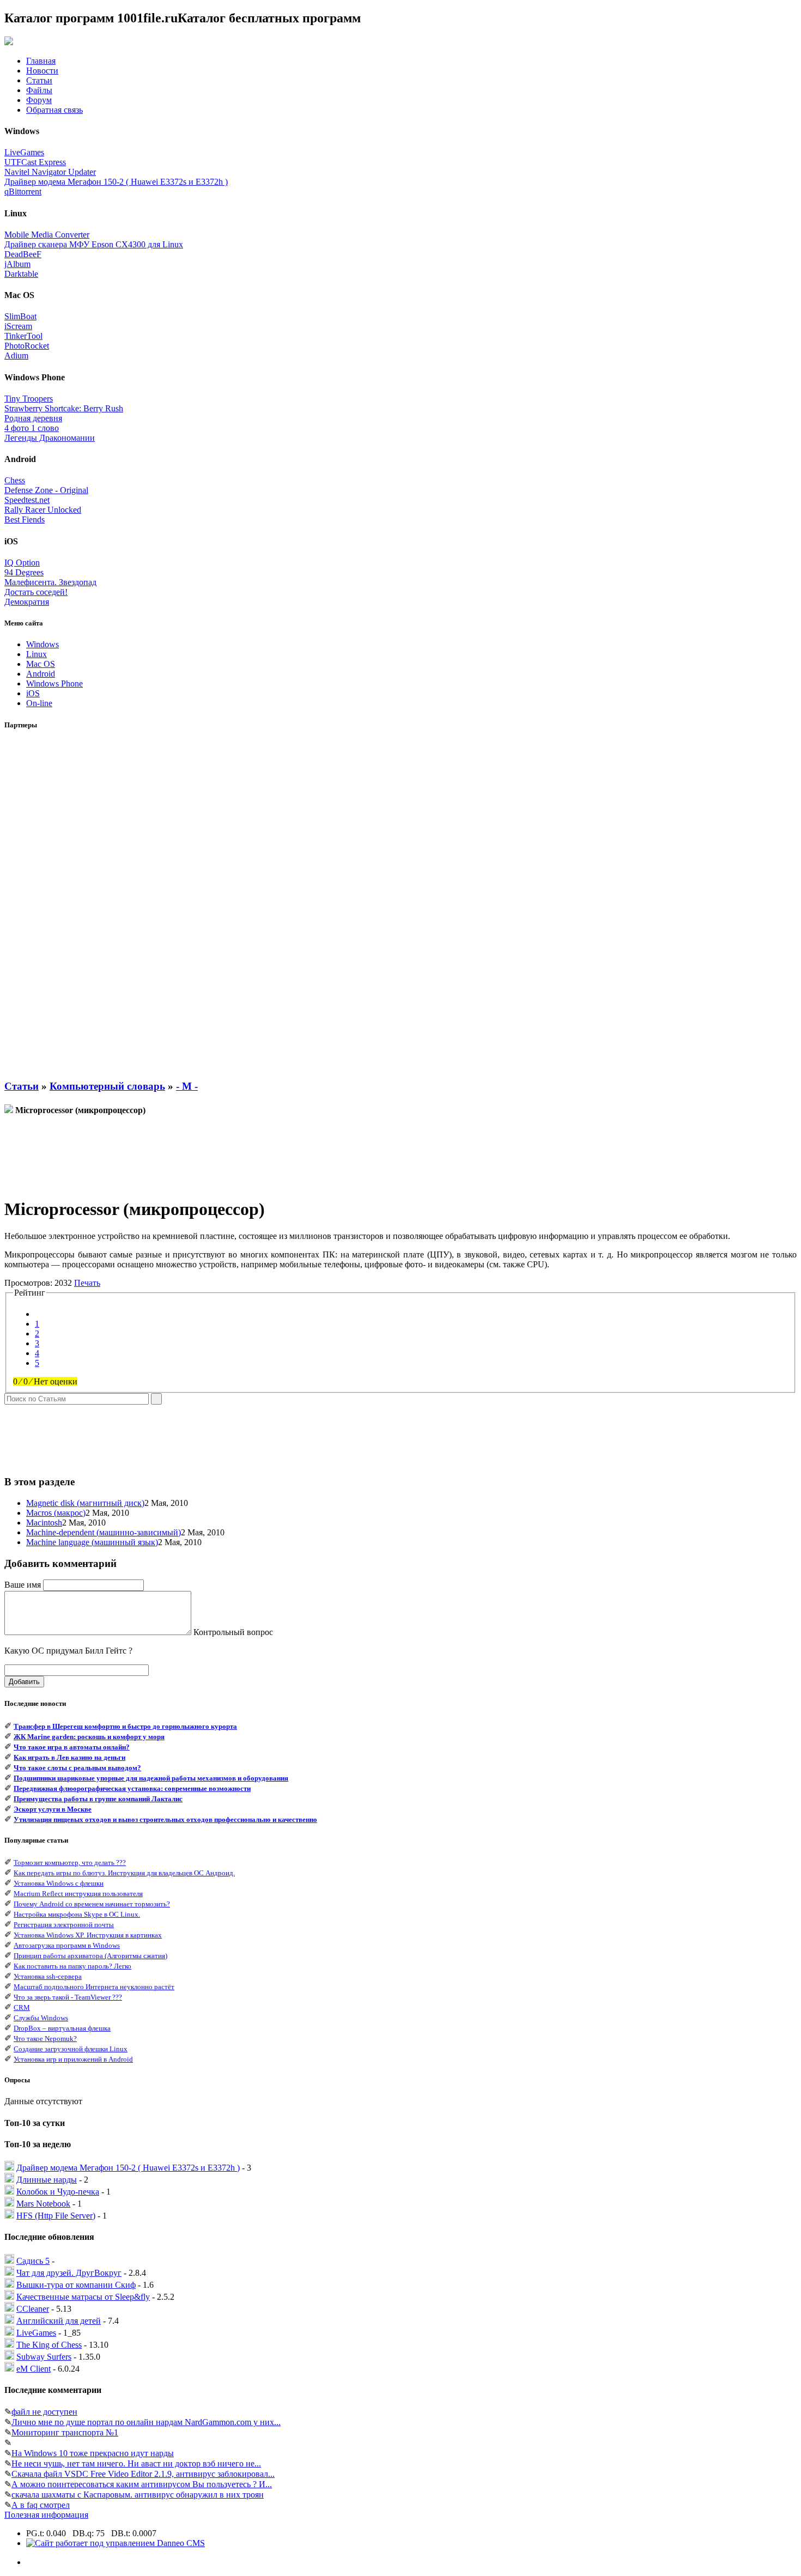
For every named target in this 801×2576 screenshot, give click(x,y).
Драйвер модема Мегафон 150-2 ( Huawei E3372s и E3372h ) (116, 182)
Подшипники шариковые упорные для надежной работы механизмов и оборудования (151, 1778)
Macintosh (44, 1523)
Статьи (39, 80)
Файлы (39, 90)
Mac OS (41, 664)
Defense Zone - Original (46, 490)
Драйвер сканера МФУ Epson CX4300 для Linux (94, 244)
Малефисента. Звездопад (50, 582)
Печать (87, 1283)
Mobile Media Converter (47, 235)
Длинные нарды (47, 2180)
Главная (41, 61)
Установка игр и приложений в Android (73, 2059)
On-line (39, 703)
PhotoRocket (27, 346)
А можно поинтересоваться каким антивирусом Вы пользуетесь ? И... (142, 2484)
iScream (18, 326)
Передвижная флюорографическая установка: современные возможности (132, 1788)
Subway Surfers (44, 2357)
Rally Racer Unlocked (43, 510)
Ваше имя (23, 1585)
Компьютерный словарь (107, 1086)
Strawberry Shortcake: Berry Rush (64, 408)
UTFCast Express (35, 162)
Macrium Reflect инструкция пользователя (78, 1894)
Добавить (24, 1682)
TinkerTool (23, 336)
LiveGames (24, 152)
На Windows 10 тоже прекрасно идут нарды (93, 2453)
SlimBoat (20, 316)
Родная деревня (33, 418)
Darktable (21, 274)
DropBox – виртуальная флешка (62, 2028)
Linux (37, 654)
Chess (15, 480)
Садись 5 (33, 2261)
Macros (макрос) (56, 1513)
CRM (22, 2007)
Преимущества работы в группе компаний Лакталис (98, 1799)
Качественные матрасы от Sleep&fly (83, 2297)
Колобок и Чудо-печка (58, 2192)
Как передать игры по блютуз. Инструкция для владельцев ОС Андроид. (124, 1873)
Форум (39, 100)
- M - (187, 1086)
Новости (42, 71)
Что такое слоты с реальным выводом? (77, 1768)
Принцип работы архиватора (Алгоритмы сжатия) (90, 1956)
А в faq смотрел (41, 2505)
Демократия (27, 602)
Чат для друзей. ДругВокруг (69, 2273)
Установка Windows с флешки (59, 1883)
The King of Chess (49, 2345)
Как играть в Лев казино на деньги (69, 1757)
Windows (43, 644)
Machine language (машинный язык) (92, 1542)
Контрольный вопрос (233, 1632)
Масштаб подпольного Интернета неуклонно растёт (94, 1987)
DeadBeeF (23, 254)
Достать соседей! (36, 592)
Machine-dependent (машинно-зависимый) (104, 1532)
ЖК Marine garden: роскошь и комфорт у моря (89, 1737)
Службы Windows (41, 2018)
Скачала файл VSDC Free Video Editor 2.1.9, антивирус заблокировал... (143, 2474)
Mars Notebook (43, 2204)
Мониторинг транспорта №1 (65, 2432)
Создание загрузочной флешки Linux (71, 2049)
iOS (33, 693)
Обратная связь (54, 110)
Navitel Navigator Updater (50, 172)
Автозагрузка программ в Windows (67, 1945)
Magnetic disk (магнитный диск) (85, 1503)
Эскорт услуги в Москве (53, 1809)
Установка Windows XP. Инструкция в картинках (88, 1935)
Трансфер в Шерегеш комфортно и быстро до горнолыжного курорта (125, 1726)
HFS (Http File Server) (56, 2216)
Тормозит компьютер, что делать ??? (70, 1863)
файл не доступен (44, 2412)
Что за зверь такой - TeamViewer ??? (68, 1997)
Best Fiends (25, 520)
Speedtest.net (27, 500)
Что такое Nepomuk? (45, 2039)
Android (41, 674)
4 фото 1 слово (32, 428)
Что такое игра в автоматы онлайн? (72, 1747)
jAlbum (17, 264)
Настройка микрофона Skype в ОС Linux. (77, 1914)
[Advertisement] (48, 905)
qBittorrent (23, 192)
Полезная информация (46, 2515)
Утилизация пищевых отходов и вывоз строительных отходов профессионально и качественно (165, 1819)
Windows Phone (54, 684)
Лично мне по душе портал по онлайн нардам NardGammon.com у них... (146, 2422)
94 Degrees (24, 572)
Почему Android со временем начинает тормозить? (92, 1904)
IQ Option (22, 563)
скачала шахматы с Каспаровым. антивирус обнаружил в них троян (138, 2495)
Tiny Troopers (29, 399)
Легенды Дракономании (50, 438)
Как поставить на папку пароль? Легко (72, 1966)
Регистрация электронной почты (64, 1925)
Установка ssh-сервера (48, 1976)
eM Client (34, 2369)
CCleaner (33, 2309)
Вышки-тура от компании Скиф (76, 2285)
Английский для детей (59, 2321)
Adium (16, 356)
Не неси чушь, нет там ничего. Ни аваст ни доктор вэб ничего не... (136, 2463)
